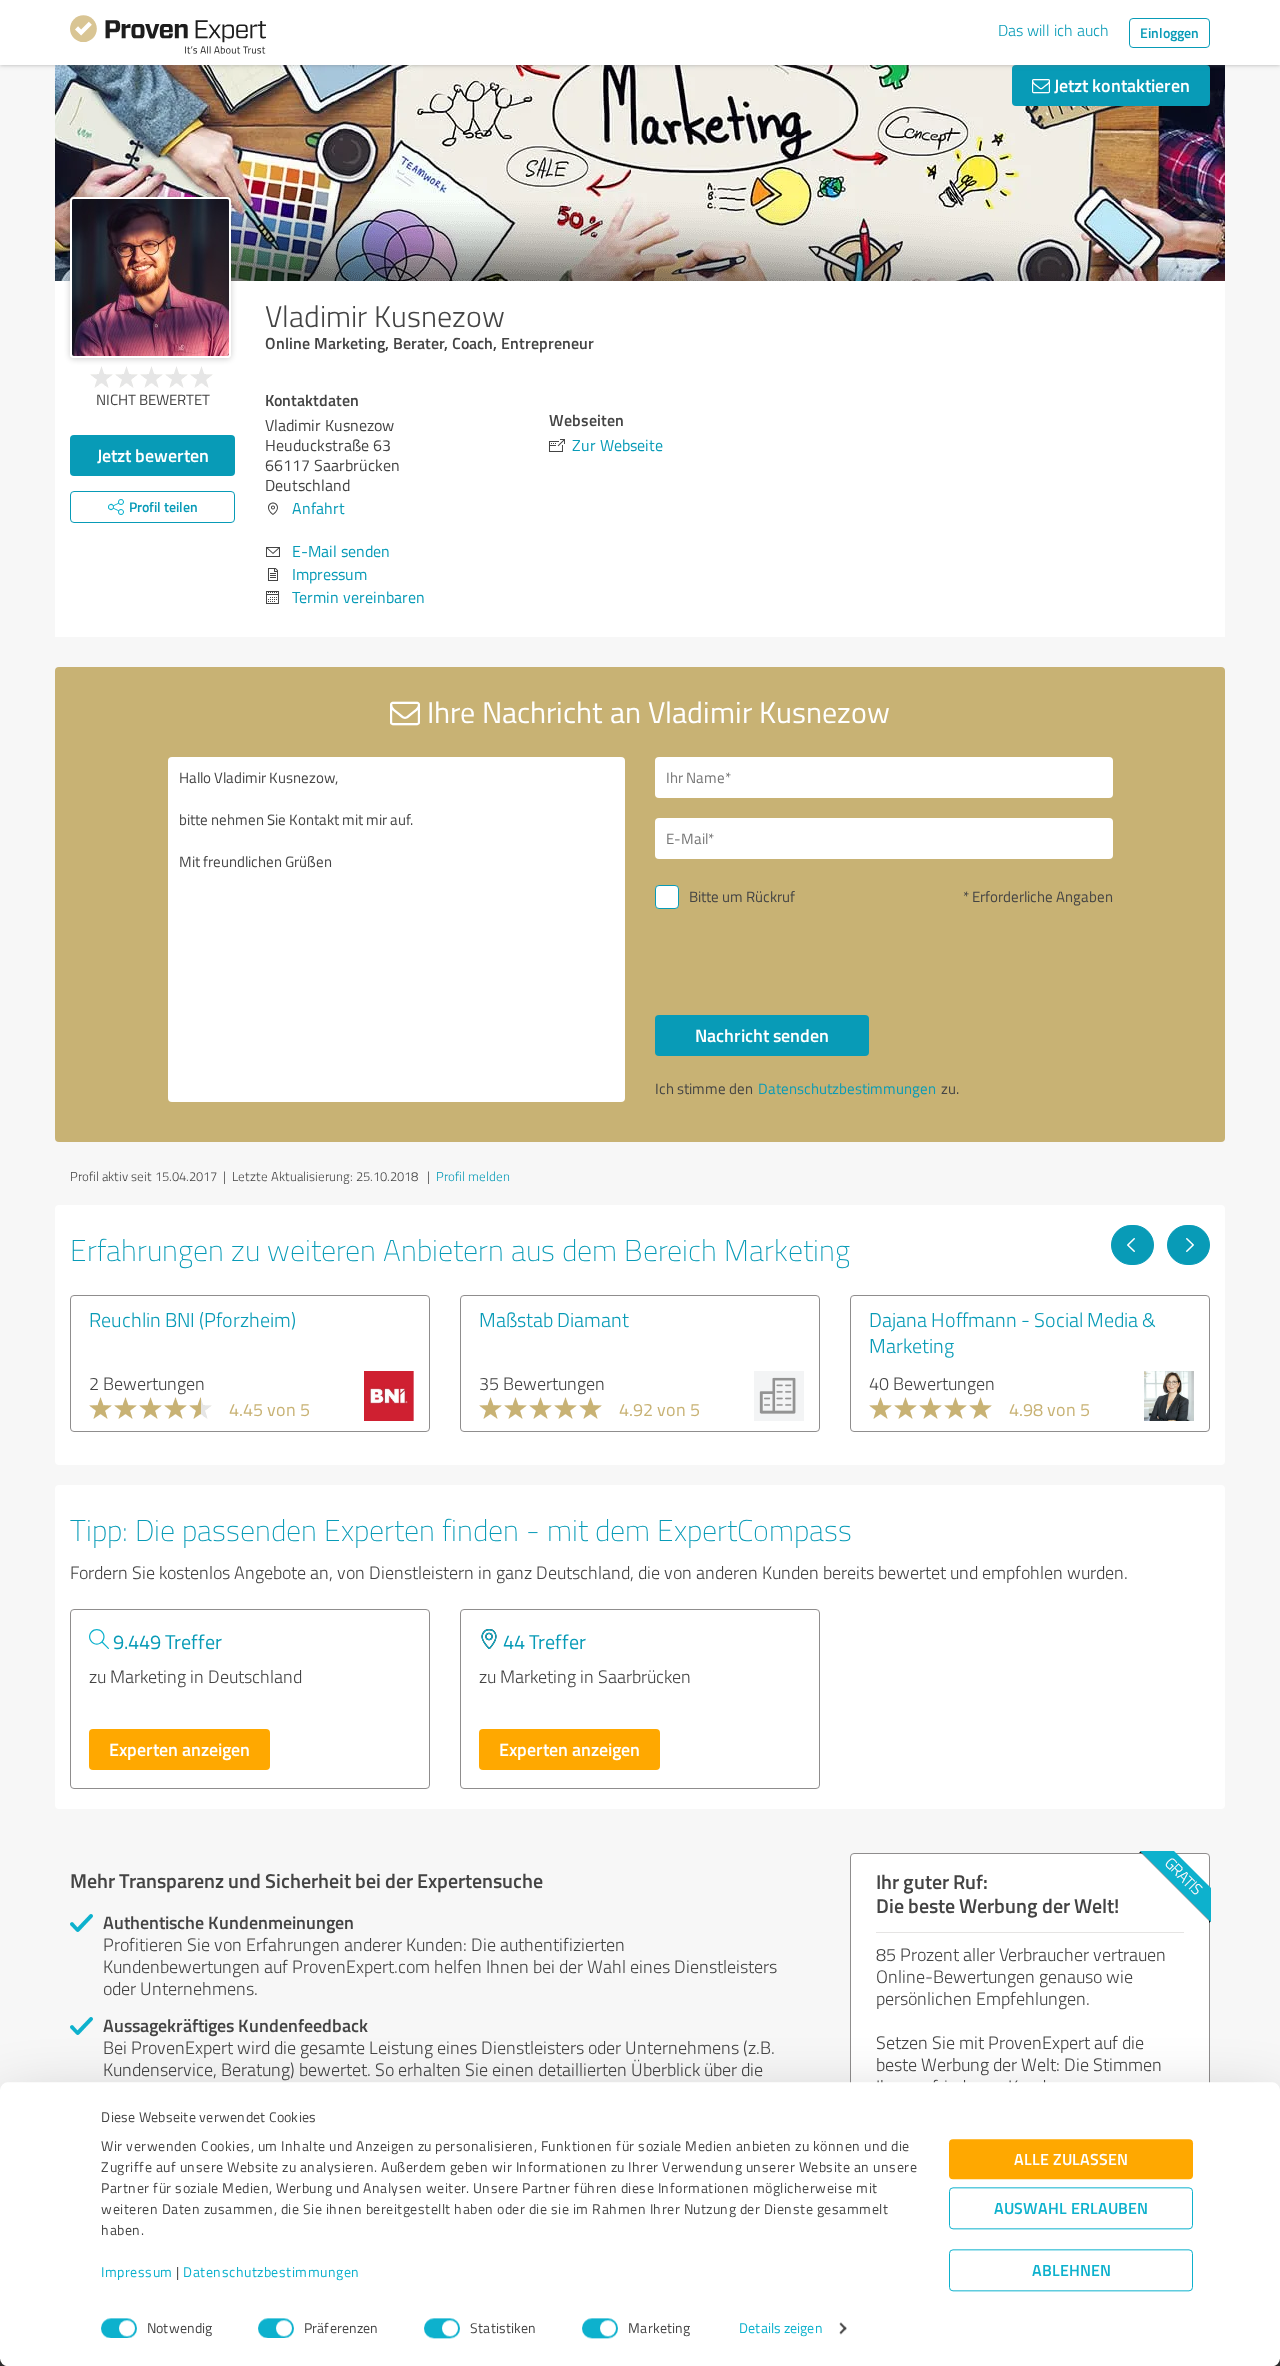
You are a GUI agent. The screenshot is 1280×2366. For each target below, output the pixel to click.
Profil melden (473, 1176)
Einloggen (1169, 32)
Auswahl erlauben (1071, 2208)
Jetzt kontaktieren (1120, 85)
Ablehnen (1071, 2270)
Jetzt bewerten (153, 455)
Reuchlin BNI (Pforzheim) (192, 1319)
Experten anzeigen (179, 1749)
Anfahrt (318, 508)
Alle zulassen (1071, 2159)
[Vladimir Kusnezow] (150, 277)
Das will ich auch (1053, 30)
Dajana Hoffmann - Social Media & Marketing (1012, 1332)
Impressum (137, 2272)
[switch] (276, 2328)
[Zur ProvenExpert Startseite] (168, 38)
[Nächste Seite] (1188, 1245)
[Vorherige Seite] (1132, 1245)
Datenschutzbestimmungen (271, 2272)
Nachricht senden (762, 1035)
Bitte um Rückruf (742, 896)
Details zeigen (780, 2328)
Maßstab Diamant (554, 1319)
